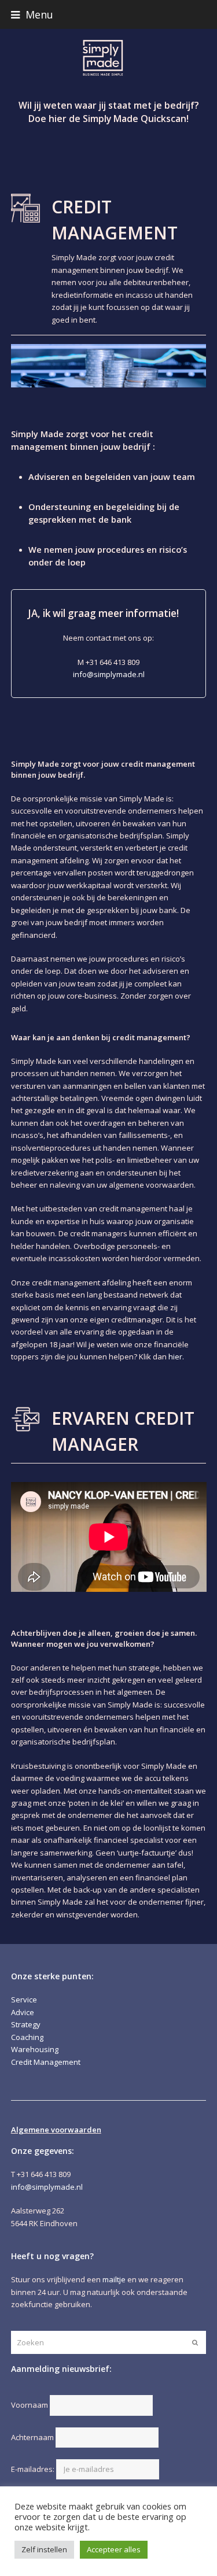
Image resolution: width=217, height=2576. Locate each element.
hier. (176, 1357)
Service (24, 2000)
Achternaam (32, 2437)
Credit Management (46, 2062)
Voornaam (30, 2405)
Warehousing (35, 2049)
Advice (23, 2012)
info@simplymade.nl (109, 674)
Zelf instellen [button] (44, 2549)
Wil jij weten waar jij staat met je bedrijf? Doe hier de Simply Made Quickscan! (109, 112)
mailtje (114, 2279)
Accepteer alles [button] (114, 2549)
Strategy (26, 2024)
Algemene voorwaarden (56, 2130)
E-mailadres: (34, 2469)
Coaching (27, 2037)
